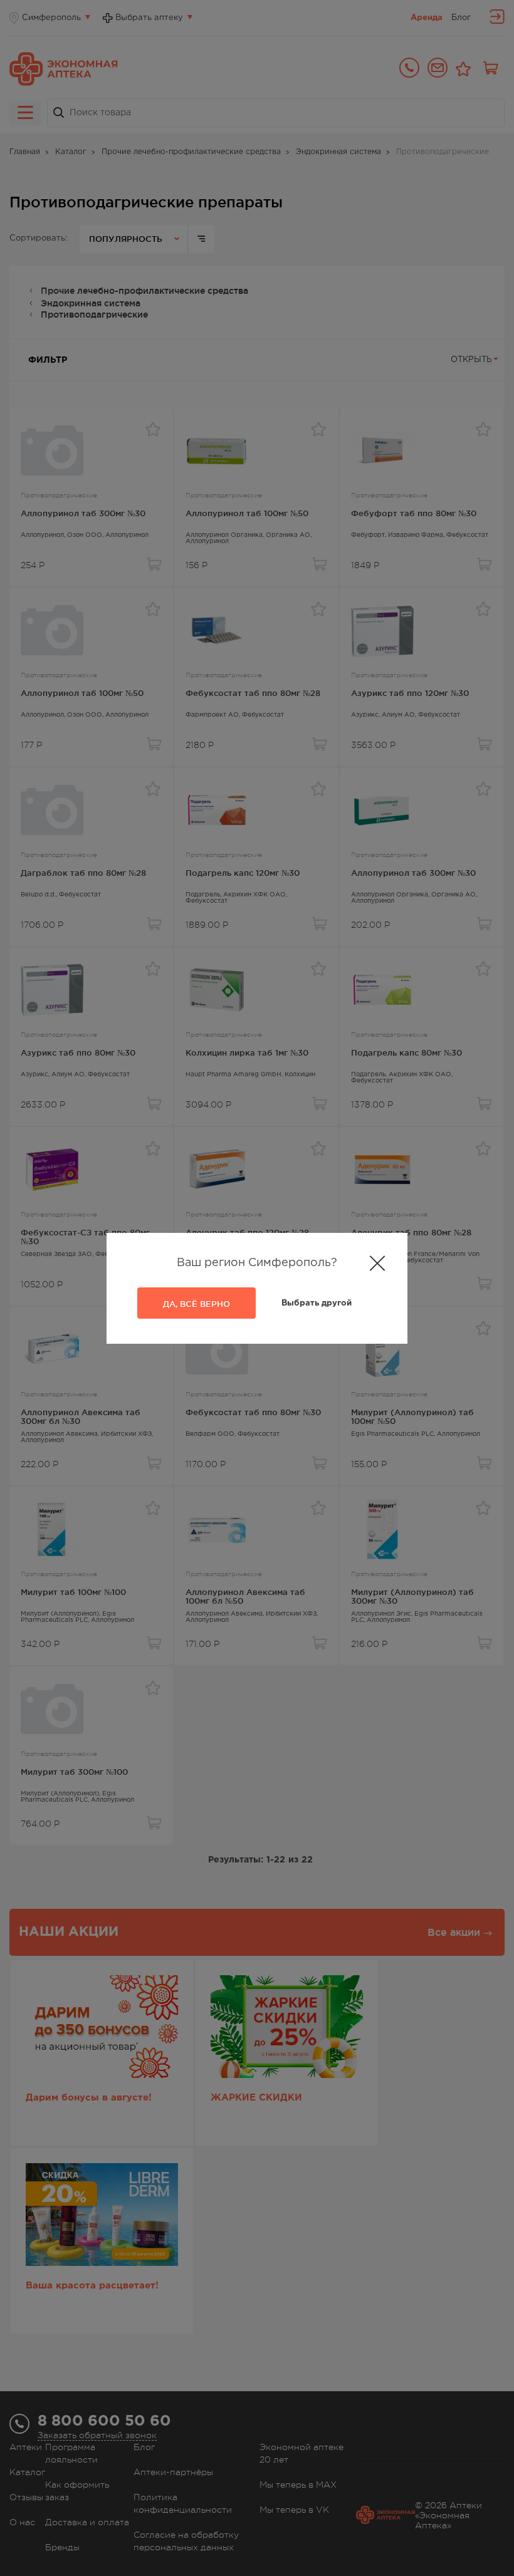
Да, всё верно (197, 1304)
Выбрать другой (317, 1303)
